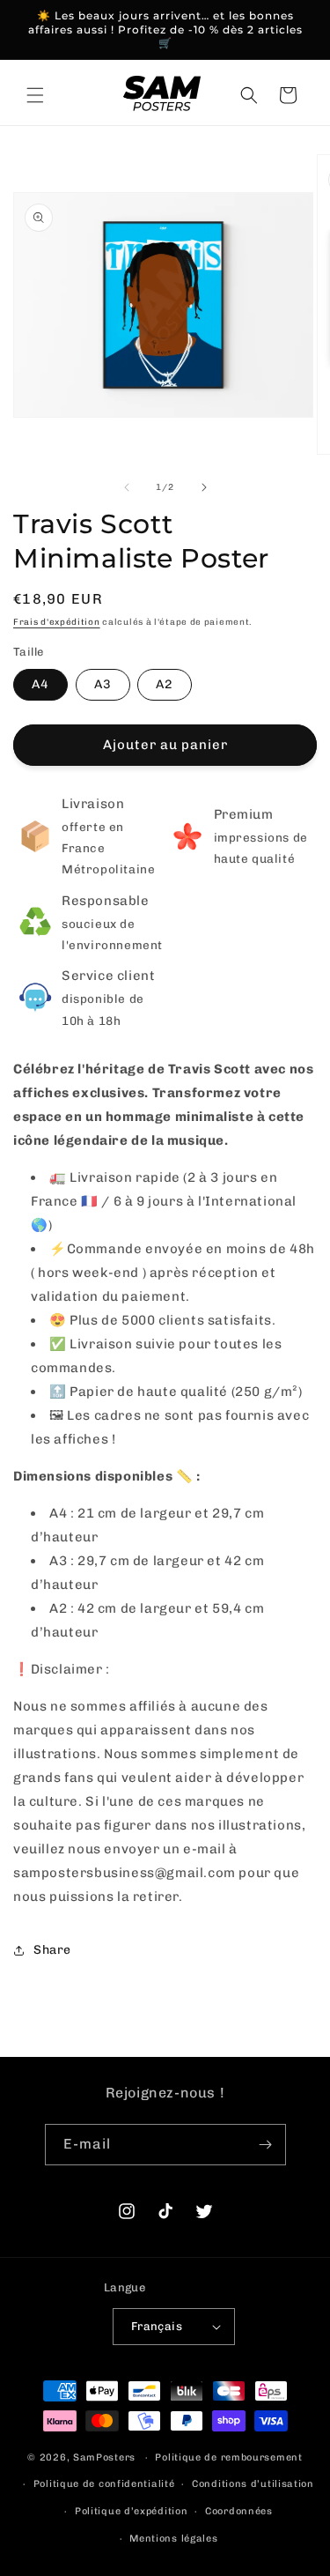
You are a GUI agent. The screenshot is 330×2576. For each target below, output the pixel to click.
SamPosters (104, 2457)
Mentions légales (173, 2539)
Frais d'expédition (57, 622)
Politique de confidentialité (104, 2484)
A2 (165, 684)
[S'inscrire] (266, 2145)
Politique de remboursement (228, 2457)
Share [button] (52, 1950)
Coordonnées (239, 2511)
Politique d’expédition (131, 2511)
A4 (40, 684)
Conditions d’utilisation (253, 2484)
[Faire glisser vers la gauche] (127, 487)
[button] (35, 95)
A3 (103, 684)
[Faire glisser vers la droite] (204, 487)
